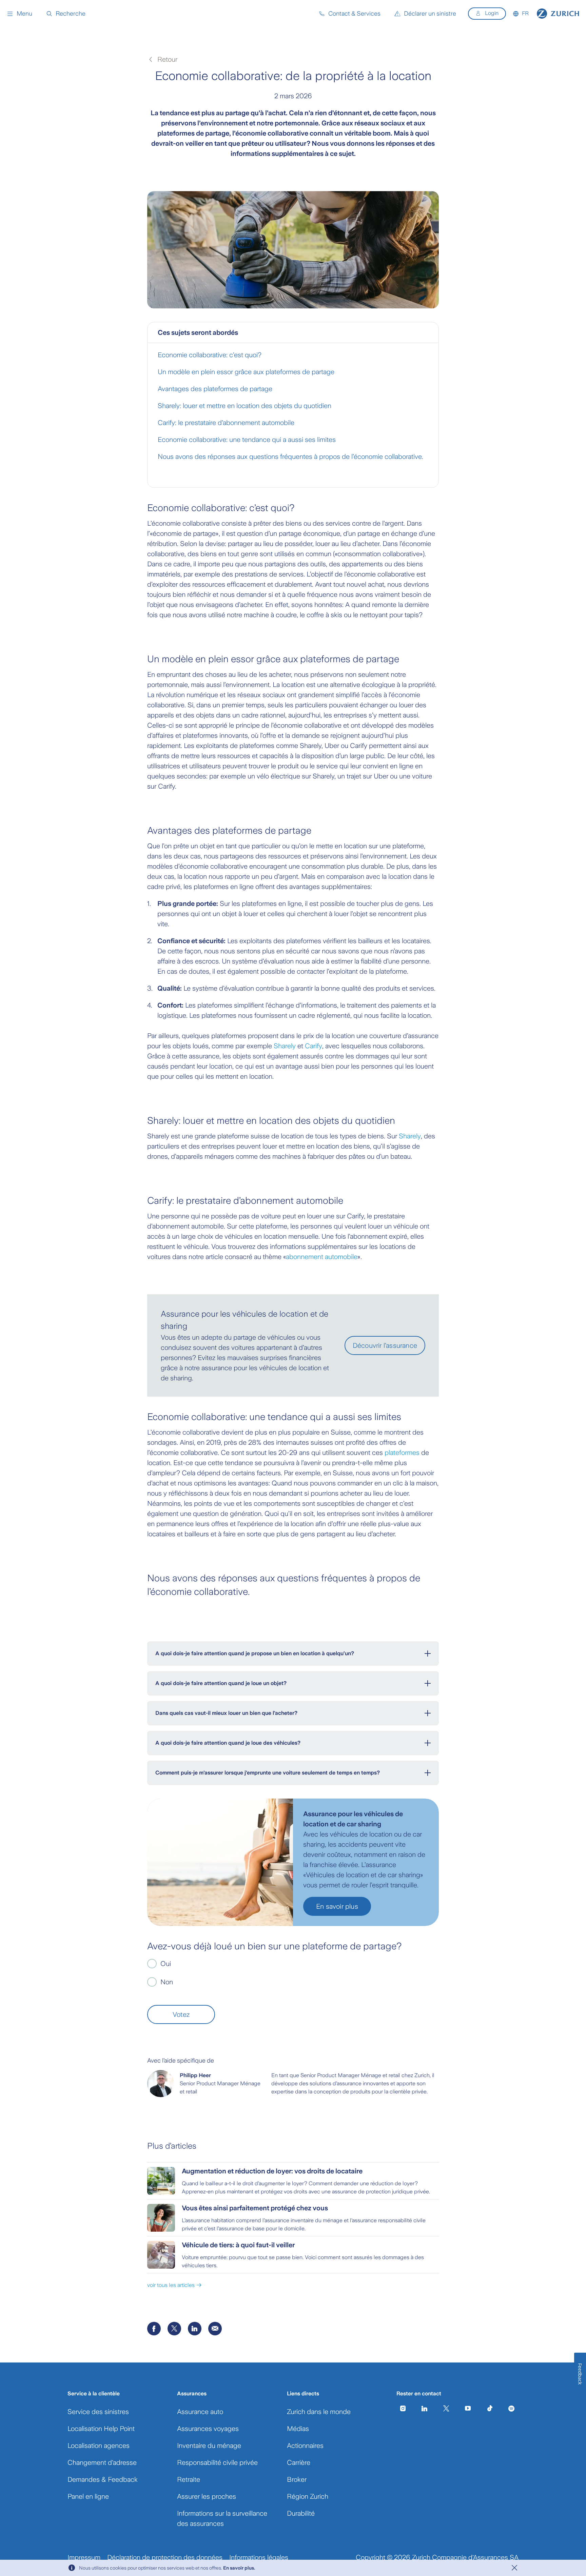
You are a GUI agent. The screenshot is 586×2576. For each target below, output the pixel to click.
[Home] (558, 14)
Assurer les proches (207, 2496)
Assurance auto (200, 2412)
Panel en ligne (88, 2496)
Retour (167, 59)
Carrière (299, 2462)
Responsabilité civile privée (217, 2462)
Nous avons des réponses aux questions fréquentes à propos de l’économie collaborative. (290, 457)
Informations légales (259, 2557)
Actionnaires (305, 2446)
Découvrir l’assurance (385, 1345)
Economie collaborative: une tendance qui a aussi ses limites (247, 440)
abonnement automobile (322, 1257)
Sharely (285, 1046)
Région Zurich (308, 2496)
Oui (166, 1964)
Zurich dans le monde (319, 2412)
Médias (298, 2429)
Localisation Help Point (101, 2429)
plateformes (403, 1453)
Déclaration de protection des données (165, 2557)
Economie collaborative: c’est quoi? (210, 355)
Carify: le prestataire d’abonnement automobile (226, 423)
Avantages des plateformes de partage (215, 389)
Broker (297, 2479)
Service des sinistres (98, 2412)
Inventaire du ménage (209, 2446)
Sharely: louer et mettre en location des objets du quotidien (245, 406)
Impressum (84, 2557)
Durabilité (301, 2513)
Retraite (189, 2479)
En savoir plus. (239, 2568)
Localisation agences (99, 2446)
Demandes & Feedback (103, 2479)
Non (167, 1982)
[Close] (514, 2568)
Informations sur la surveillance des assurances (222, 2518)
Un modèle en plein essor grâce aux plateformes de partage (246, 372)
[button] (19, 14)
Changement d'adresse (102, 2462)
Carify (314, 1046)
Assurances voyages (208, 2429)
